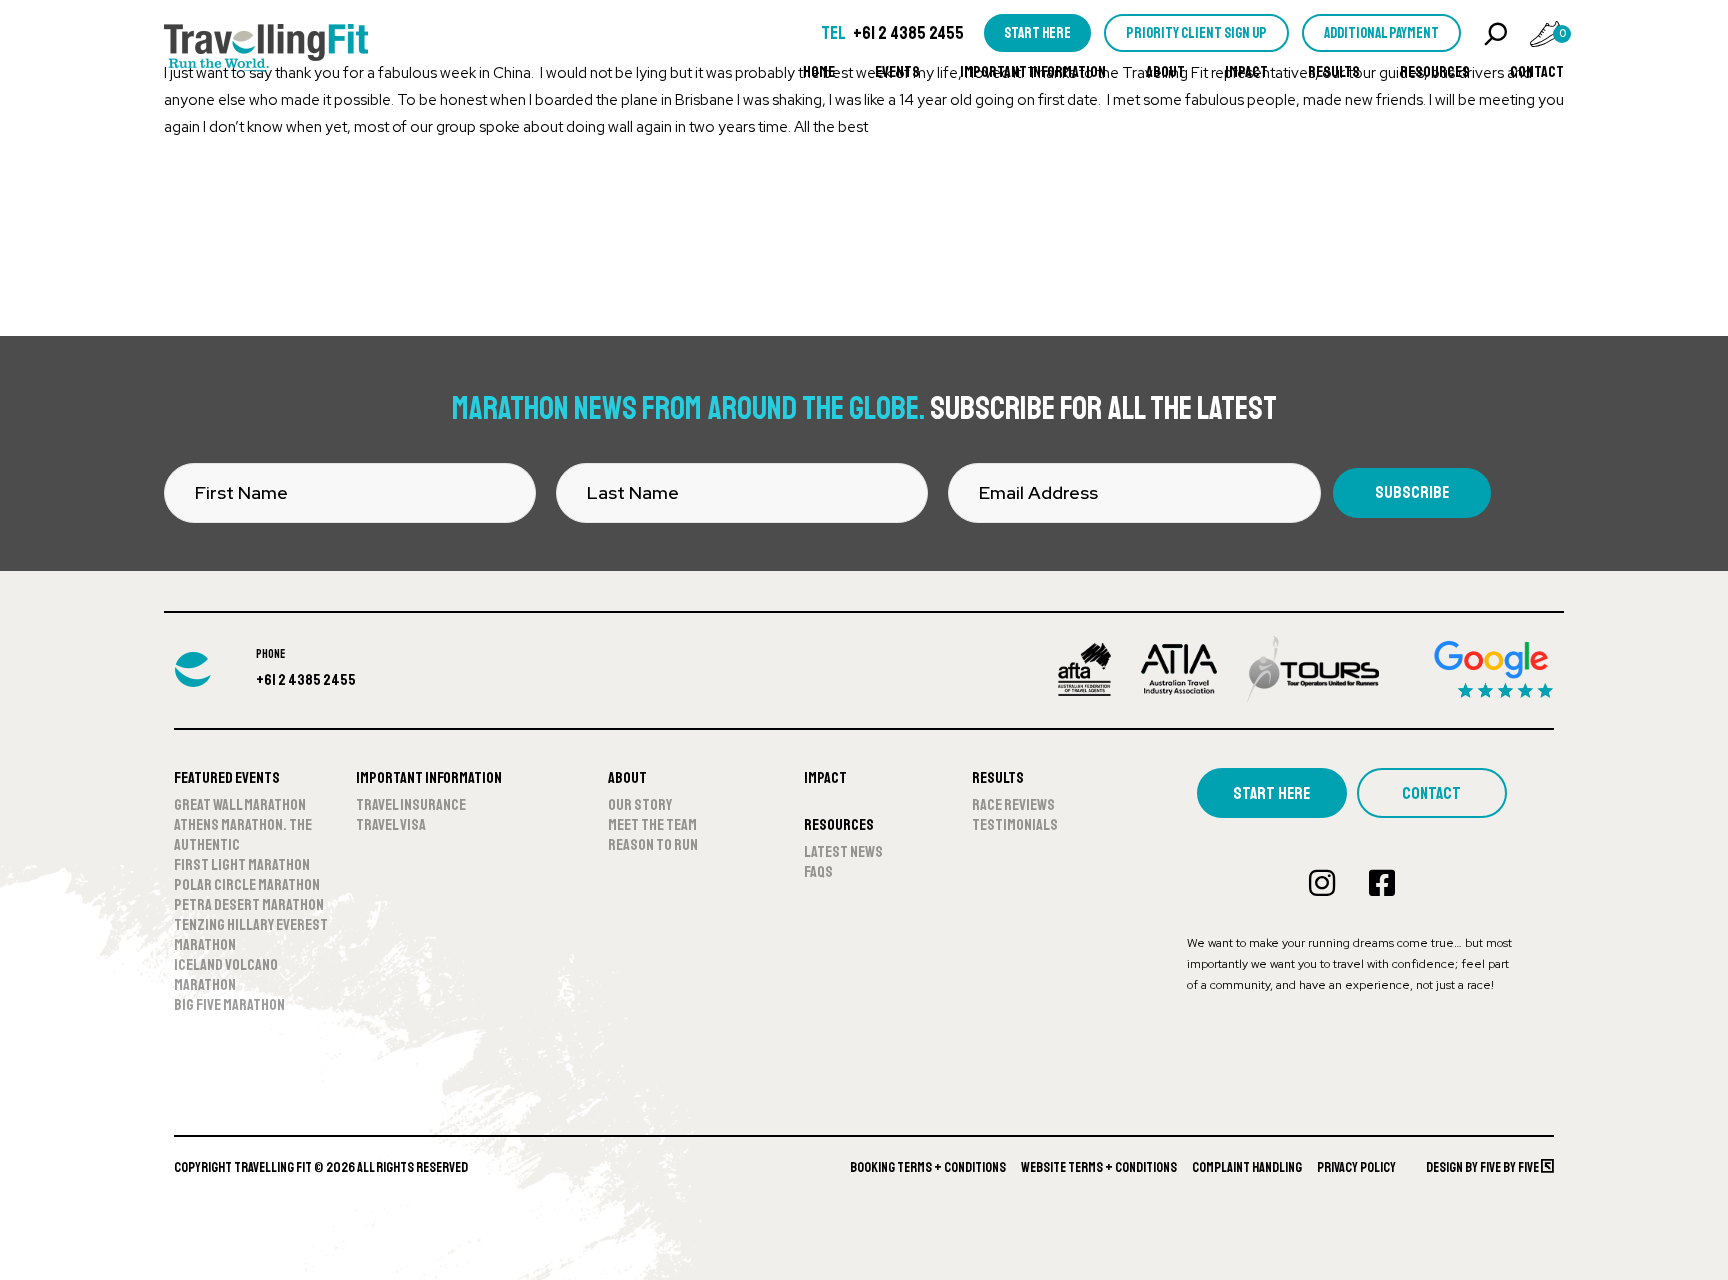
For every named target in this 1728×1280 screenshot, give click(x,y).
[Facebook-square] (1382, 883)
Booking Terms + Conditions (928, 1167)
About (1165, 72)
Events (897, 72)
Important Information (1033, 72)
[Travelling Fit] (266, 50)
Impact (1246, 72)
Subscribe (1412, 492)
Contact (1537, 72)
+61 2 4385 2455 (908, 33)
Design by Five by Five (1483, 1167)
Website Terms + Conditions (1099, 1167)
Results (1334, 72)
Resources (1435, 72)
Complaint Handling (1247, 1167)
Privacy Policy (1356, 1167)
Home (819, 72)
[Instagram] (1322, 883)
